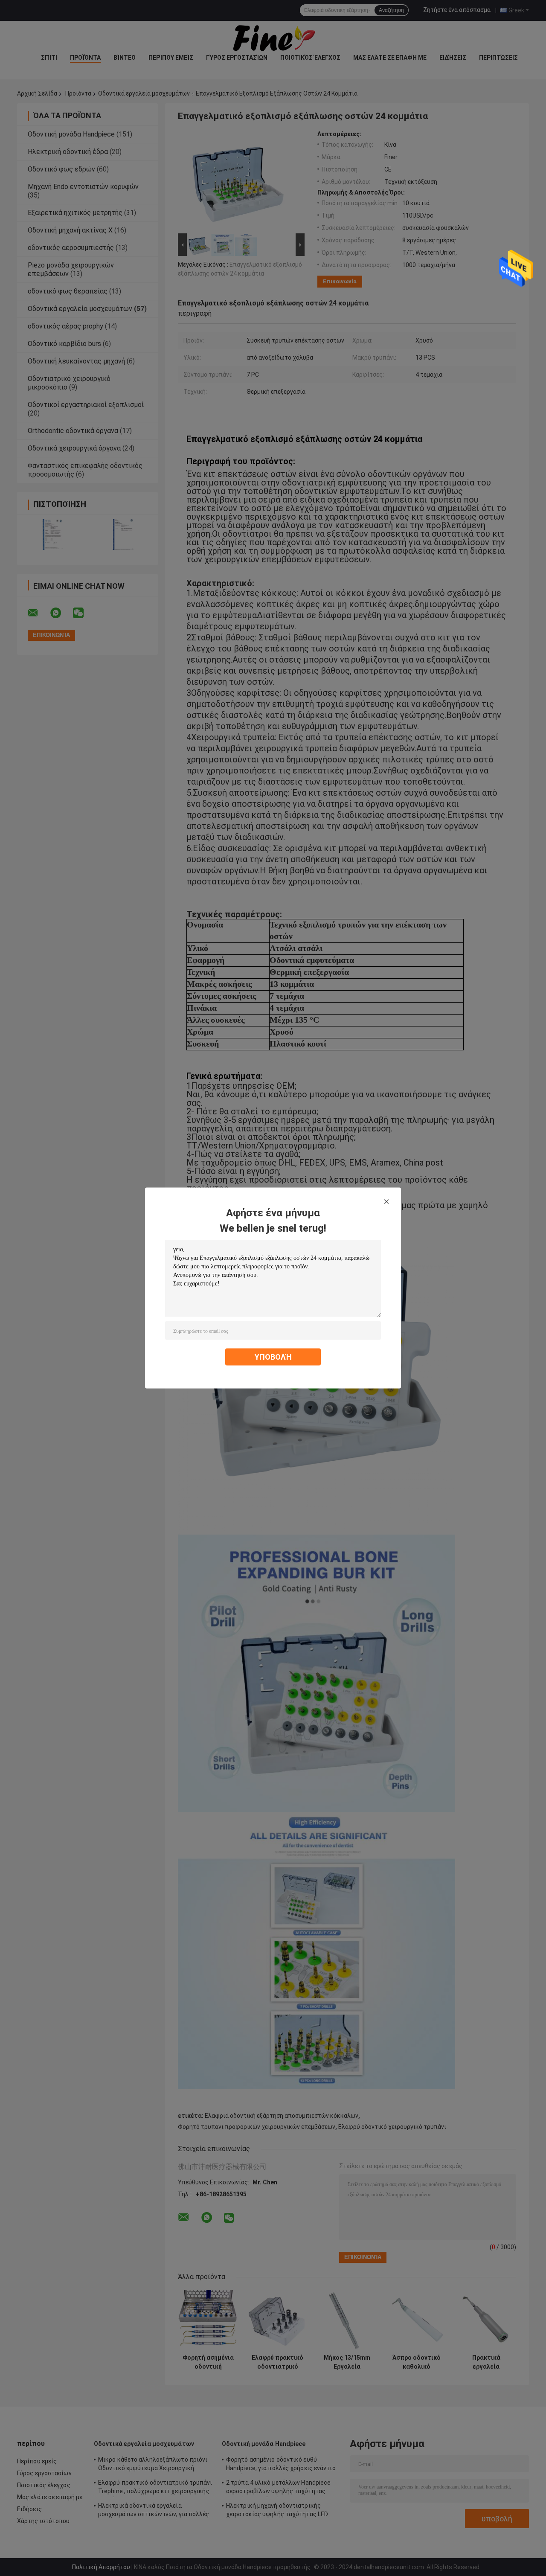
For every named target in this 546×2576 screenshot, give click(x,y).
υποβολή (273, 1357)
